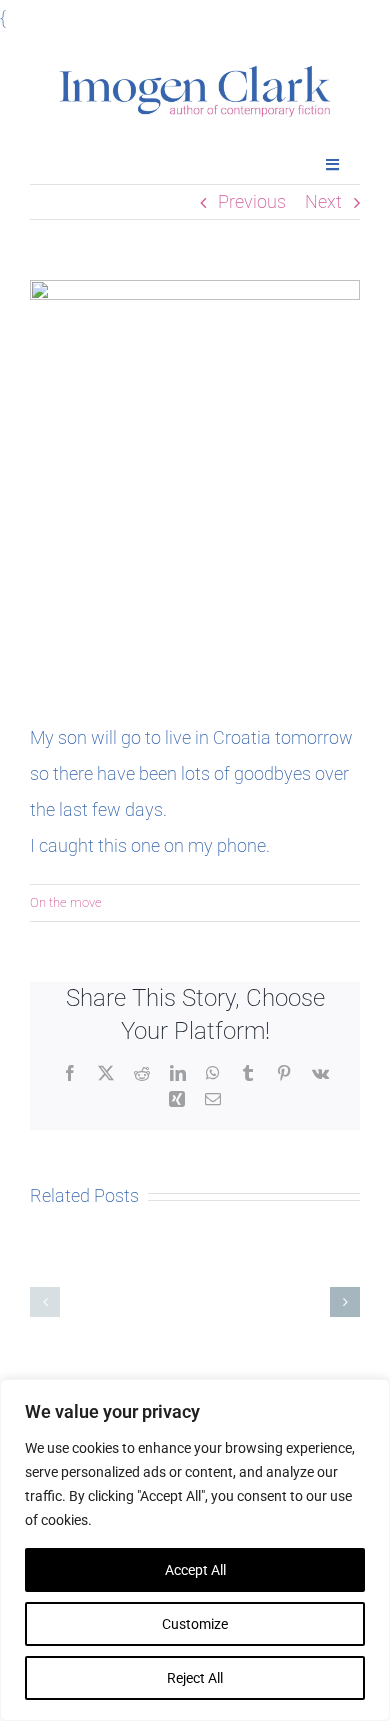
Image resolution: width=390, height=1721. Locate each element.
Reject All (195, 1678)
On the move (66, 902)
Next (323, 201)
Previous (252, 201)
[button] (45, 1302)
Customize (195, 1624)
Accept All (195, 1570)
